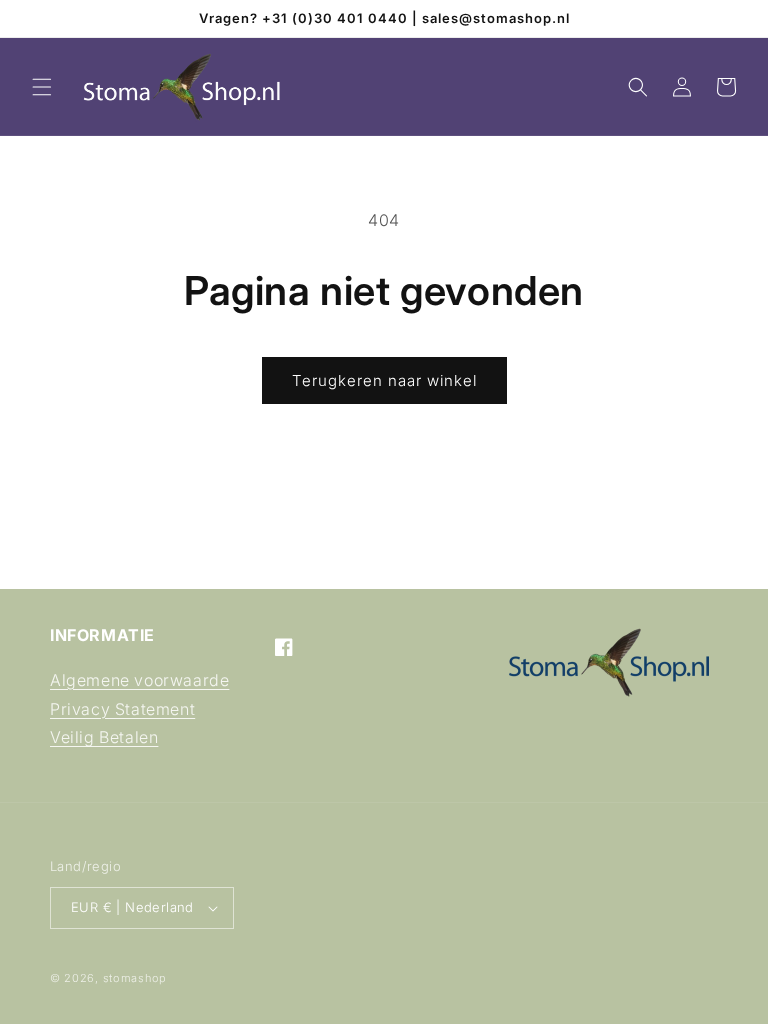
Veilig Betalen (104, 737)
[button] (42, 87)
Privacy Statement (122, 709)
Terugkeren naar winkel (384, 380)
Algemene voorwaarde (139, 680)
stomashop (135, 978)
